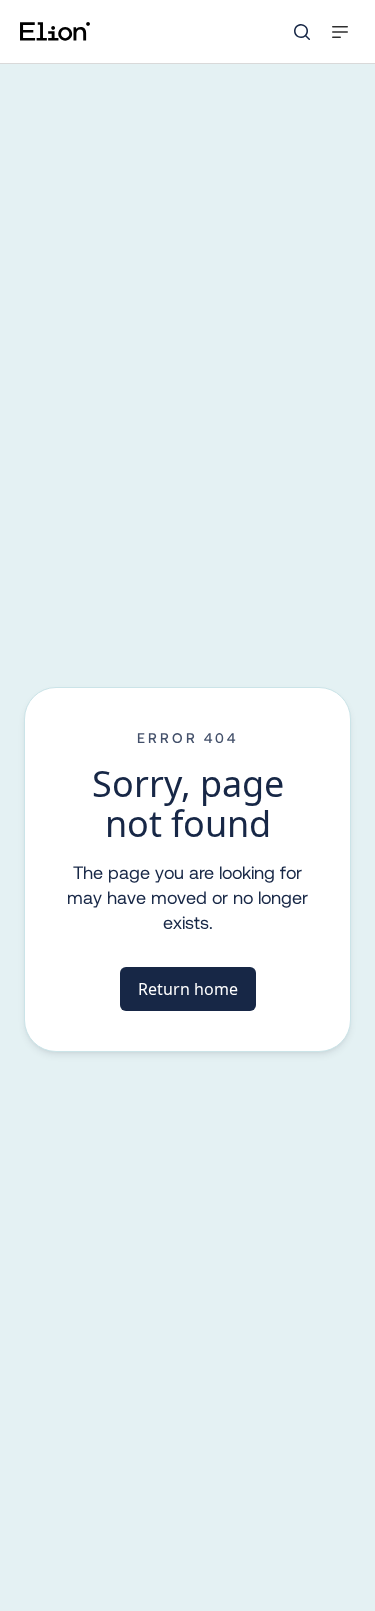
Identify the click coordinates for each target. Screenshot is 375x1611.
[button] (340, 32)
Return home (188, 989)
